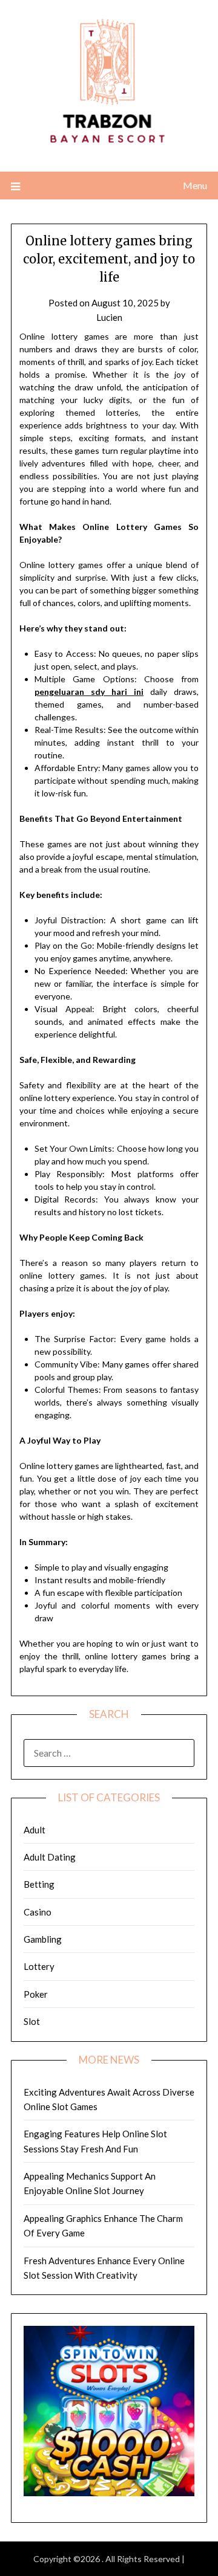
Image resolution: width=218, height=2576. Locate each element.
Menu (195, 185)
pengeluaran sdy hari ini (89, 692)
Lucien (109, 317)
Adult (35, 1830)
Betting (39, 1884)
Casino (38, 1912)
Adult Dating (50, 1857)
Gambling (43, 1939)
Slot (32, 2021)
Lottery (39, 1966)
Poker (36, 1994)
